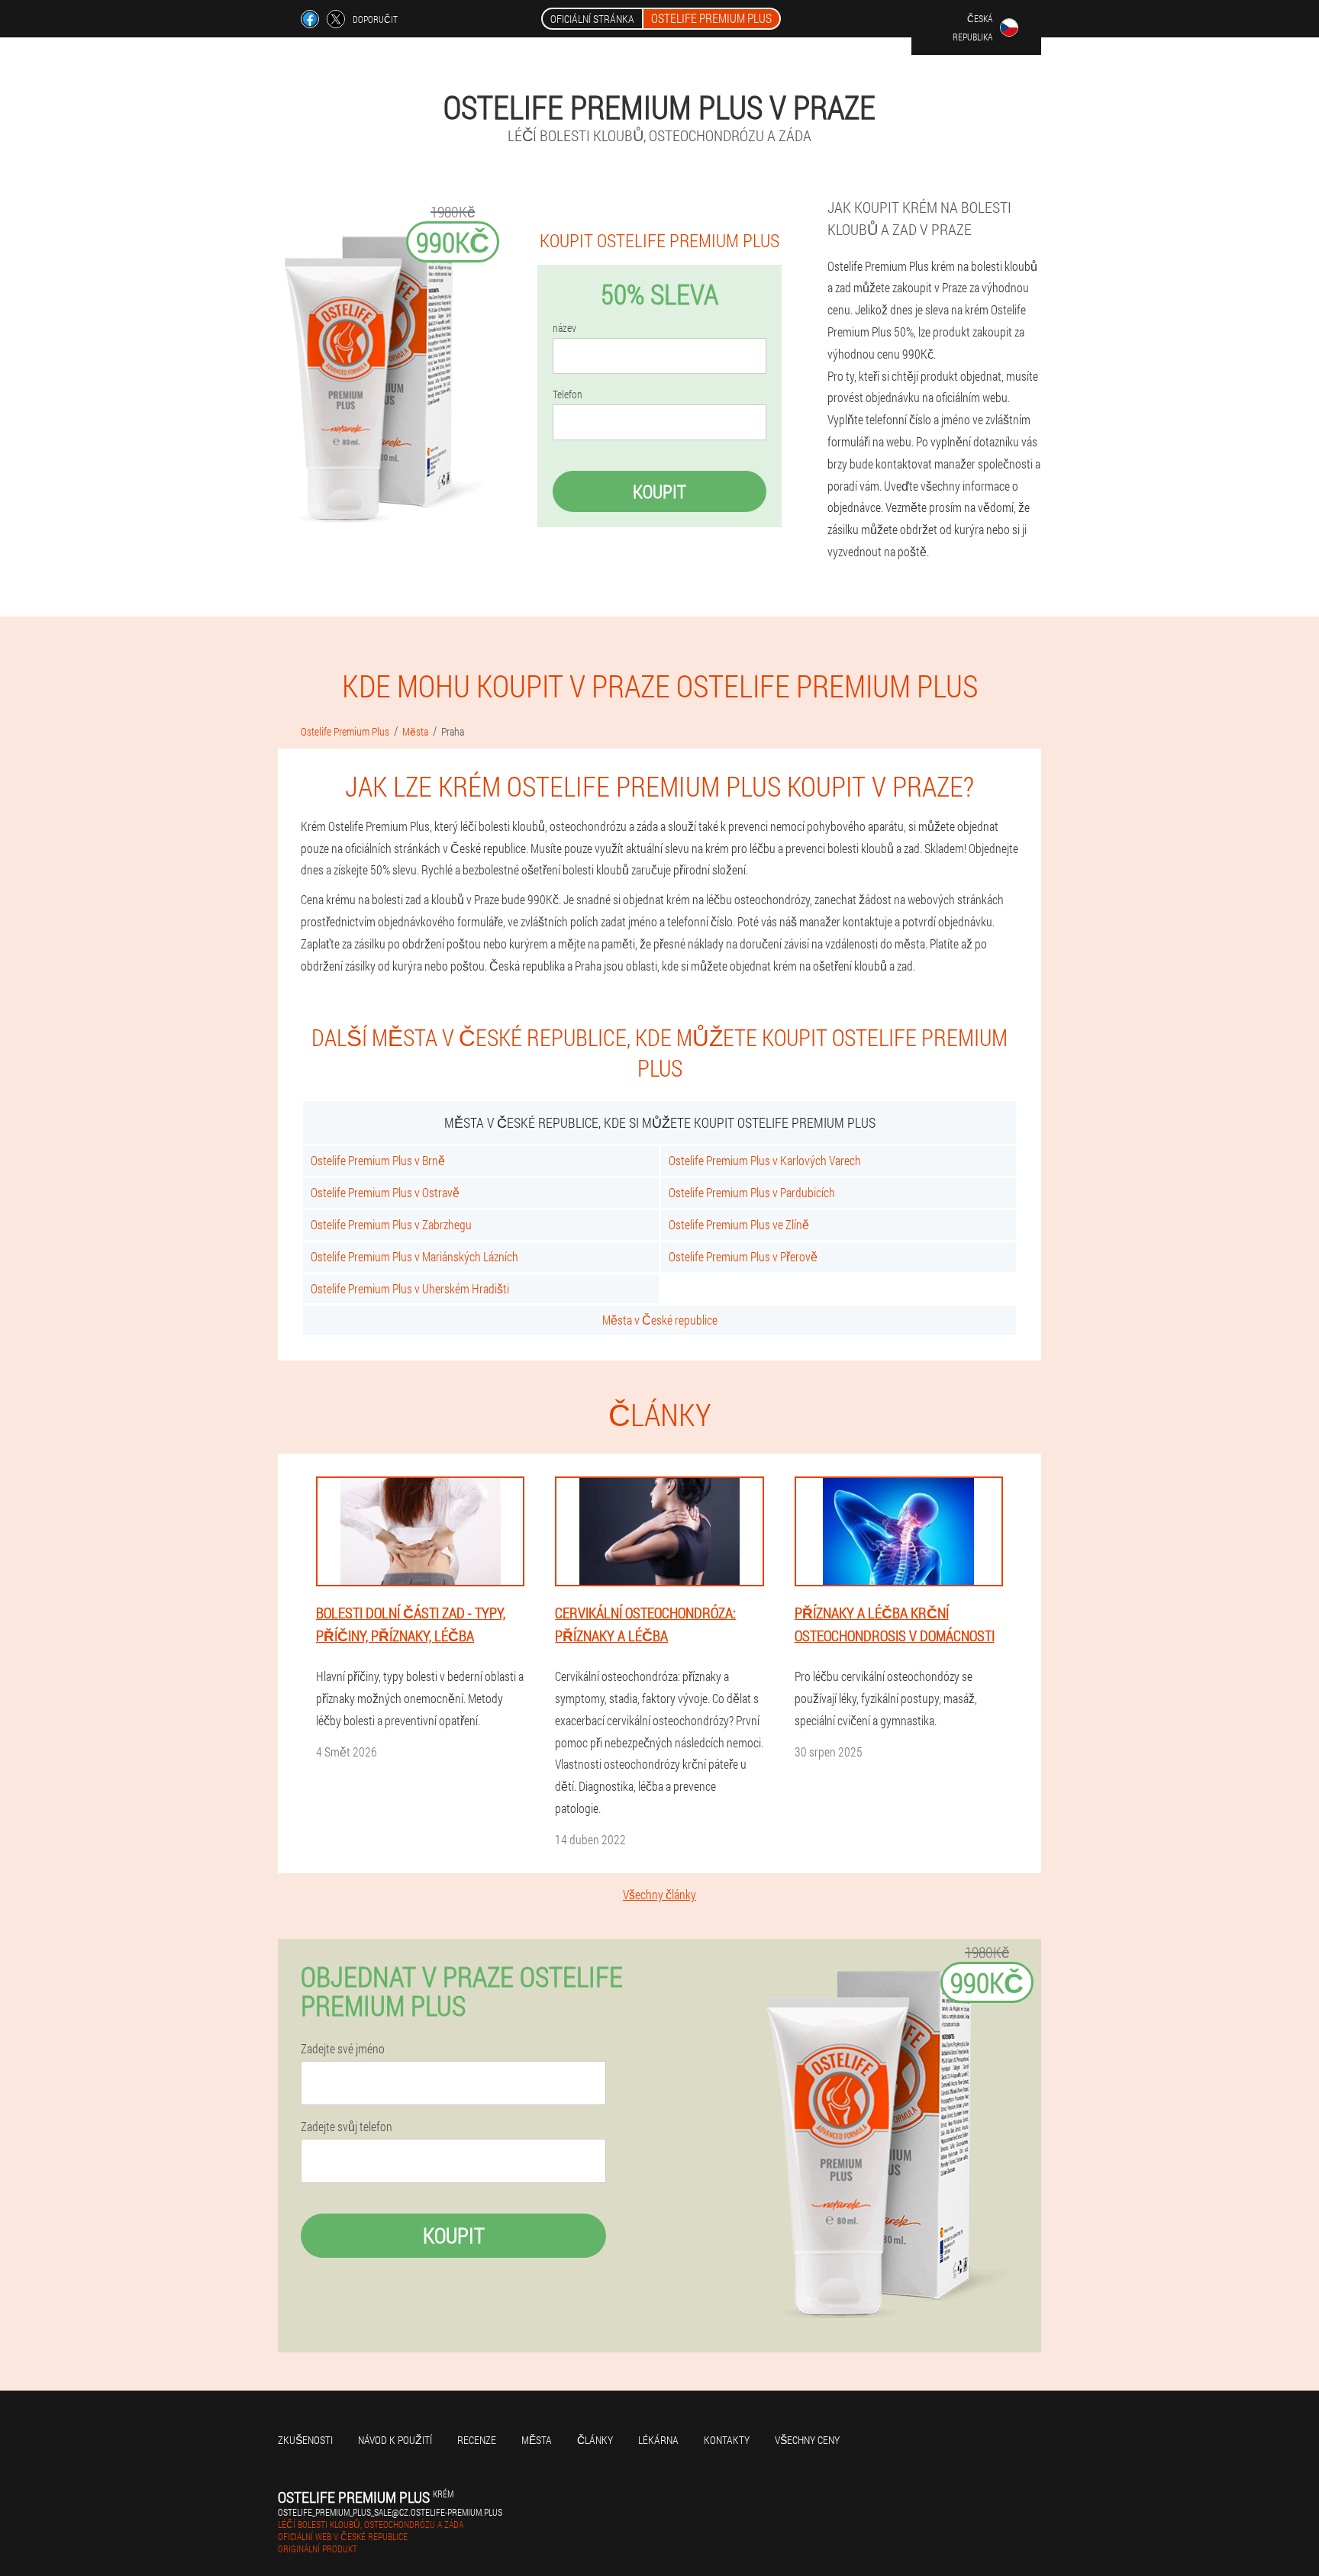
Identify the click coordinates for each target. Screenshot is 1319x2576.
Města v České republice (660, 1320)
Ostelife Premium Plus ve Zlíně (739, 1224)
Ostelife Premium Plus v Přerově (743, 1256)
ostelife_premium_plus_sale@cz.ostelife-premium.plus (390, 2512)
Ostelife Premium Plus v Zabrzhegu (391, 1224)
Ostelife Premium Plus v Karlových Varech (765, 1160)
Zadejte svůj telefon (347, 2127)
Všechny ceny (807, 2440)
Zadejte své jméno (343, 2049)
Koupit (659, 491)
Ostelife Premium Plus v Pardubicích (752, 1192)
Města (537, 2440)
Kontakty (727, 2440)
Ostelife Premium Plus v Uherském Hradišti (410, 1288)
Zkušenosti (305, 2440)
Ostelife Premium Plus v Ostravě (385, 1192)
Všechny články (659, 1894)
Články (595, 2440)
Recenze (477, 2440)
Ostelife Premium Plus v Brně (378, 1160)
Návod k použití (395, 2440)
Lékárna (658, 2440)
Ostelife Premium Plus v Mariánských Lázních (414, 1256)
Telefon (568, 394)
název (564, 328)
